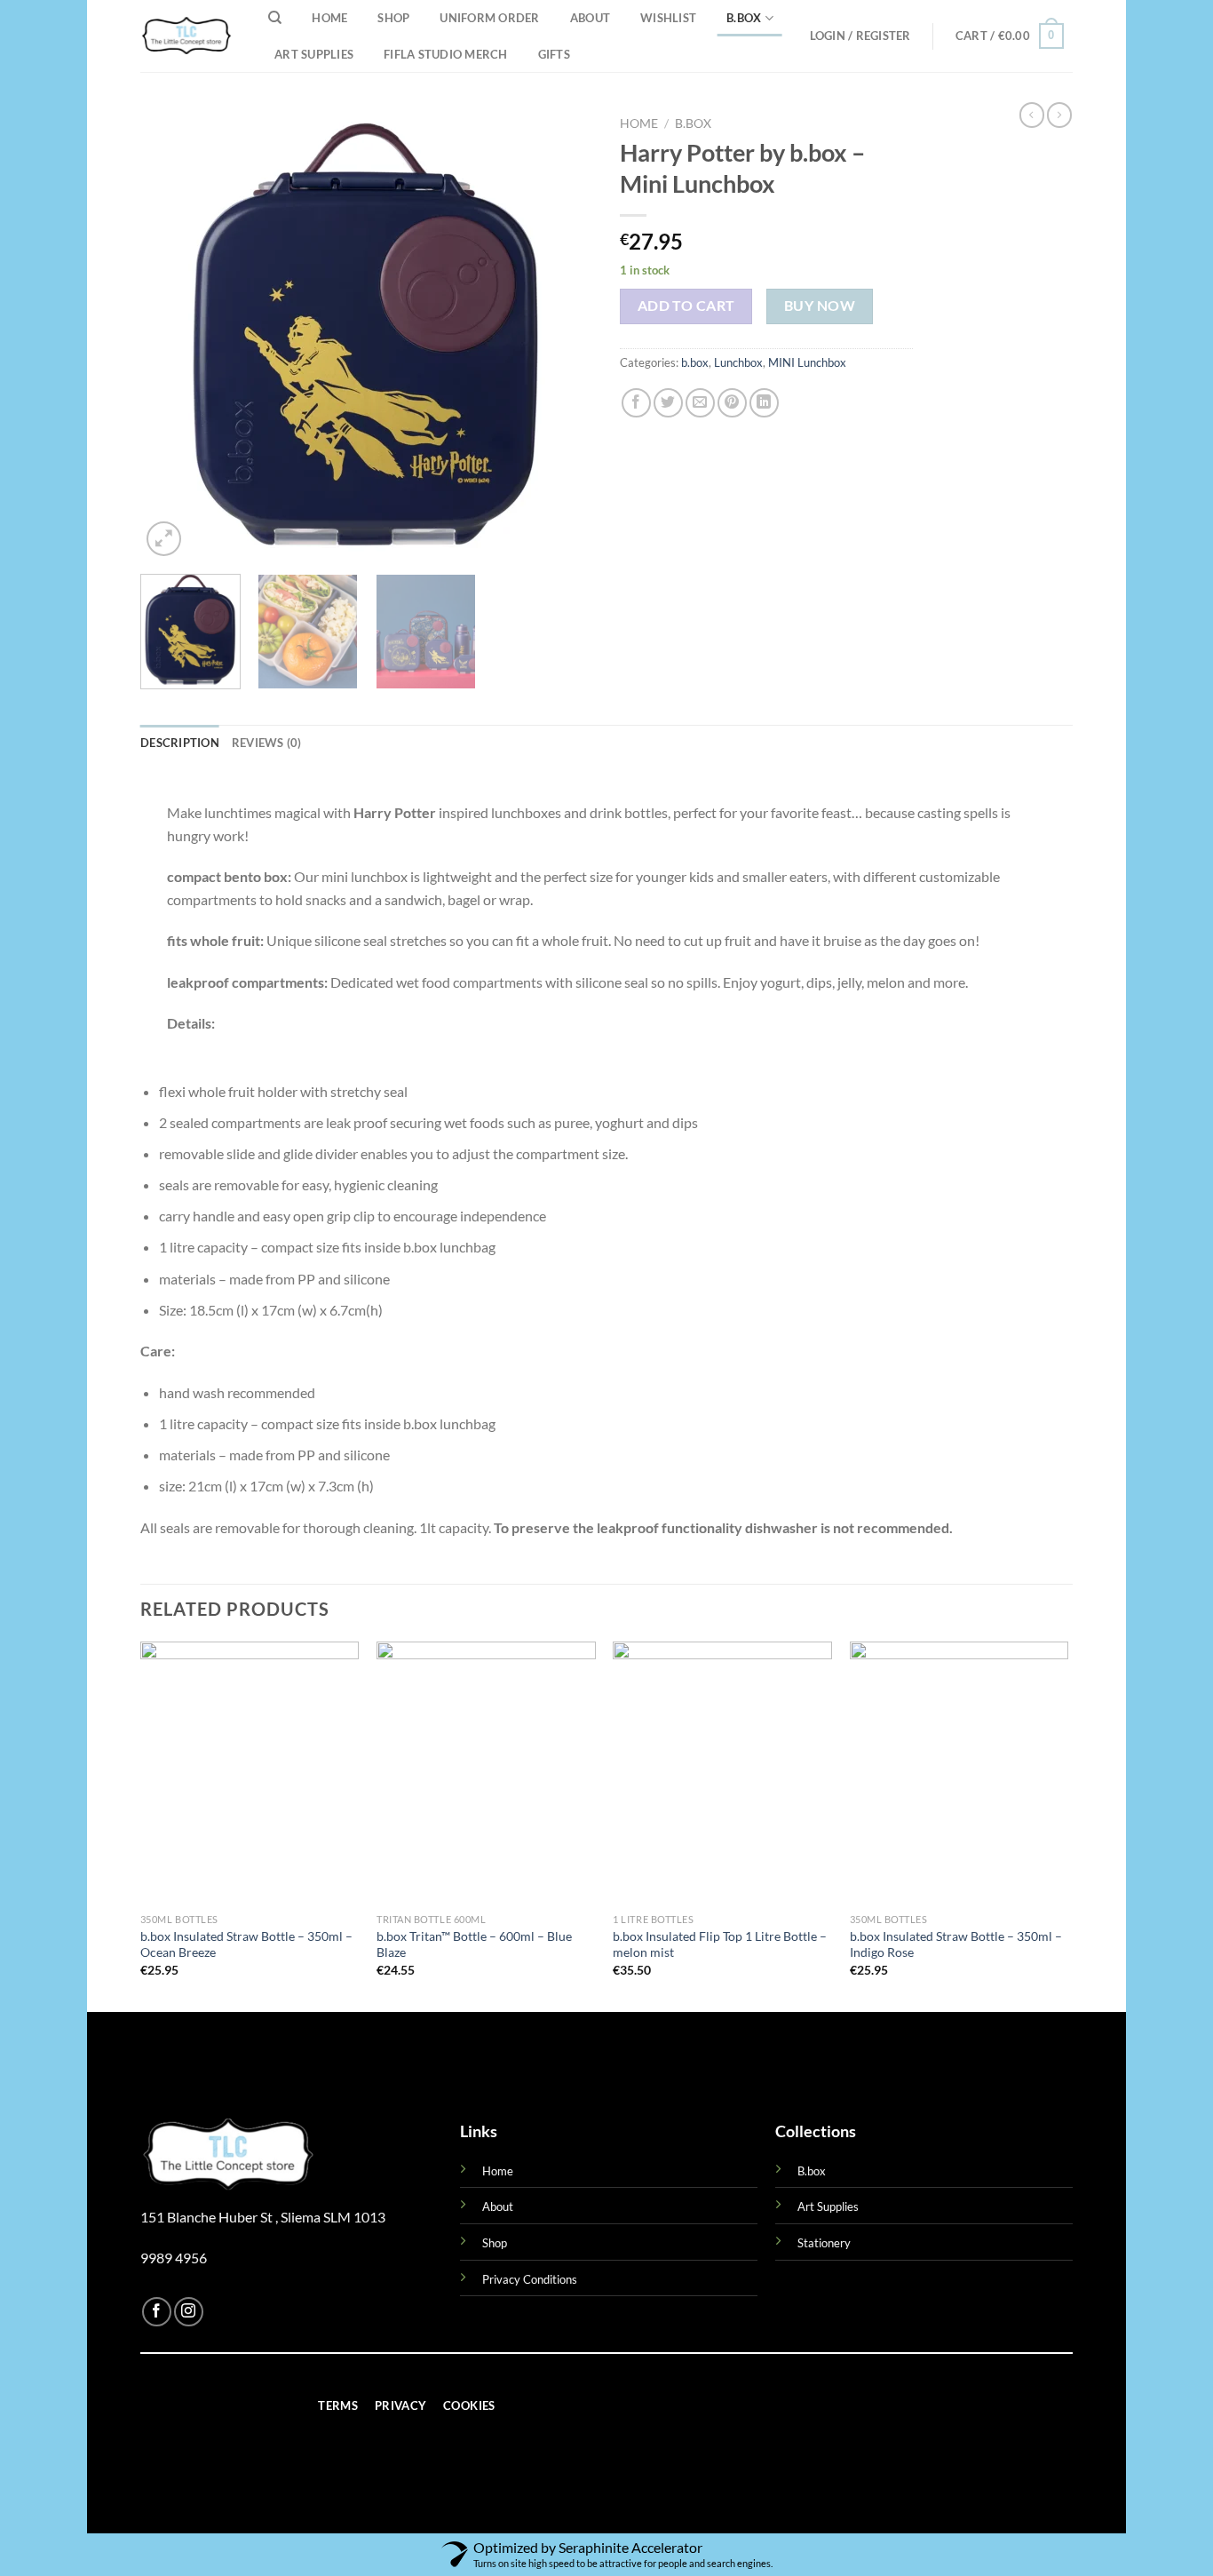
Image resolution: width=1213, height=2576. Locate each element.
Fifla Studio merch (446, 54)
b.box (744, 18)
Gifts (554, 54)
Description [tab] (180, 743)
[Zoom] (164, 539)
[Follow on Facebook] (157, 2312)
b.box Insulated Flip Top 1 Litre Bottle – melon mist (720, 1944)
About (590, 18)
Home (329, 18)
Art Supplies (314, 54)
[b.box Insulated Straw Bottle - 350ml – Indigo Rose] (959, 1773)
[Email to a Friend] (700, 403)
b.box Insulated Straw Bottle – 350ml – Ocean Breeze (246, 1944)
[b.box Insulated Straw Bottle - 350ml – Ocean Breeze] (250, 1773)
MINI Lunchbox (807, 362)
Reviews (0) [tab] (267, 743)
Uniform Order (489, 18)
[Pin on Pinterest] (732, 403)
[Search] (275, 18)
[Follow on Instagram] (189, 2312)
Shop (393, 18)
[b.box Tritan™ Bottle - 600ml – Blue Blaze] (486, 1773)
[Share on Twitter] (668, 403)
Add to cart (686, 306)
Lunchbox (738, 362)
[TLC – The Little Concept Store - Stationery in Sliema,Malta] (186, 36)
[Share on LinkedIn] (764, 403)
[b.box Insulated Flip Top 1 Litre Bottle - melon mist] (722, 1773)
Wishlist (668, 18)
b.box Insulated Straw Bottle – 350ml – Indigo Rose (956, 1944)
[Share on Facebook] (636, 403)
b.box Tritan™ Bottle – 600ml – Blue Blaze (474, 1944)
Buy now (820, 306)
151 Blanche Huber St (208, 2217)
